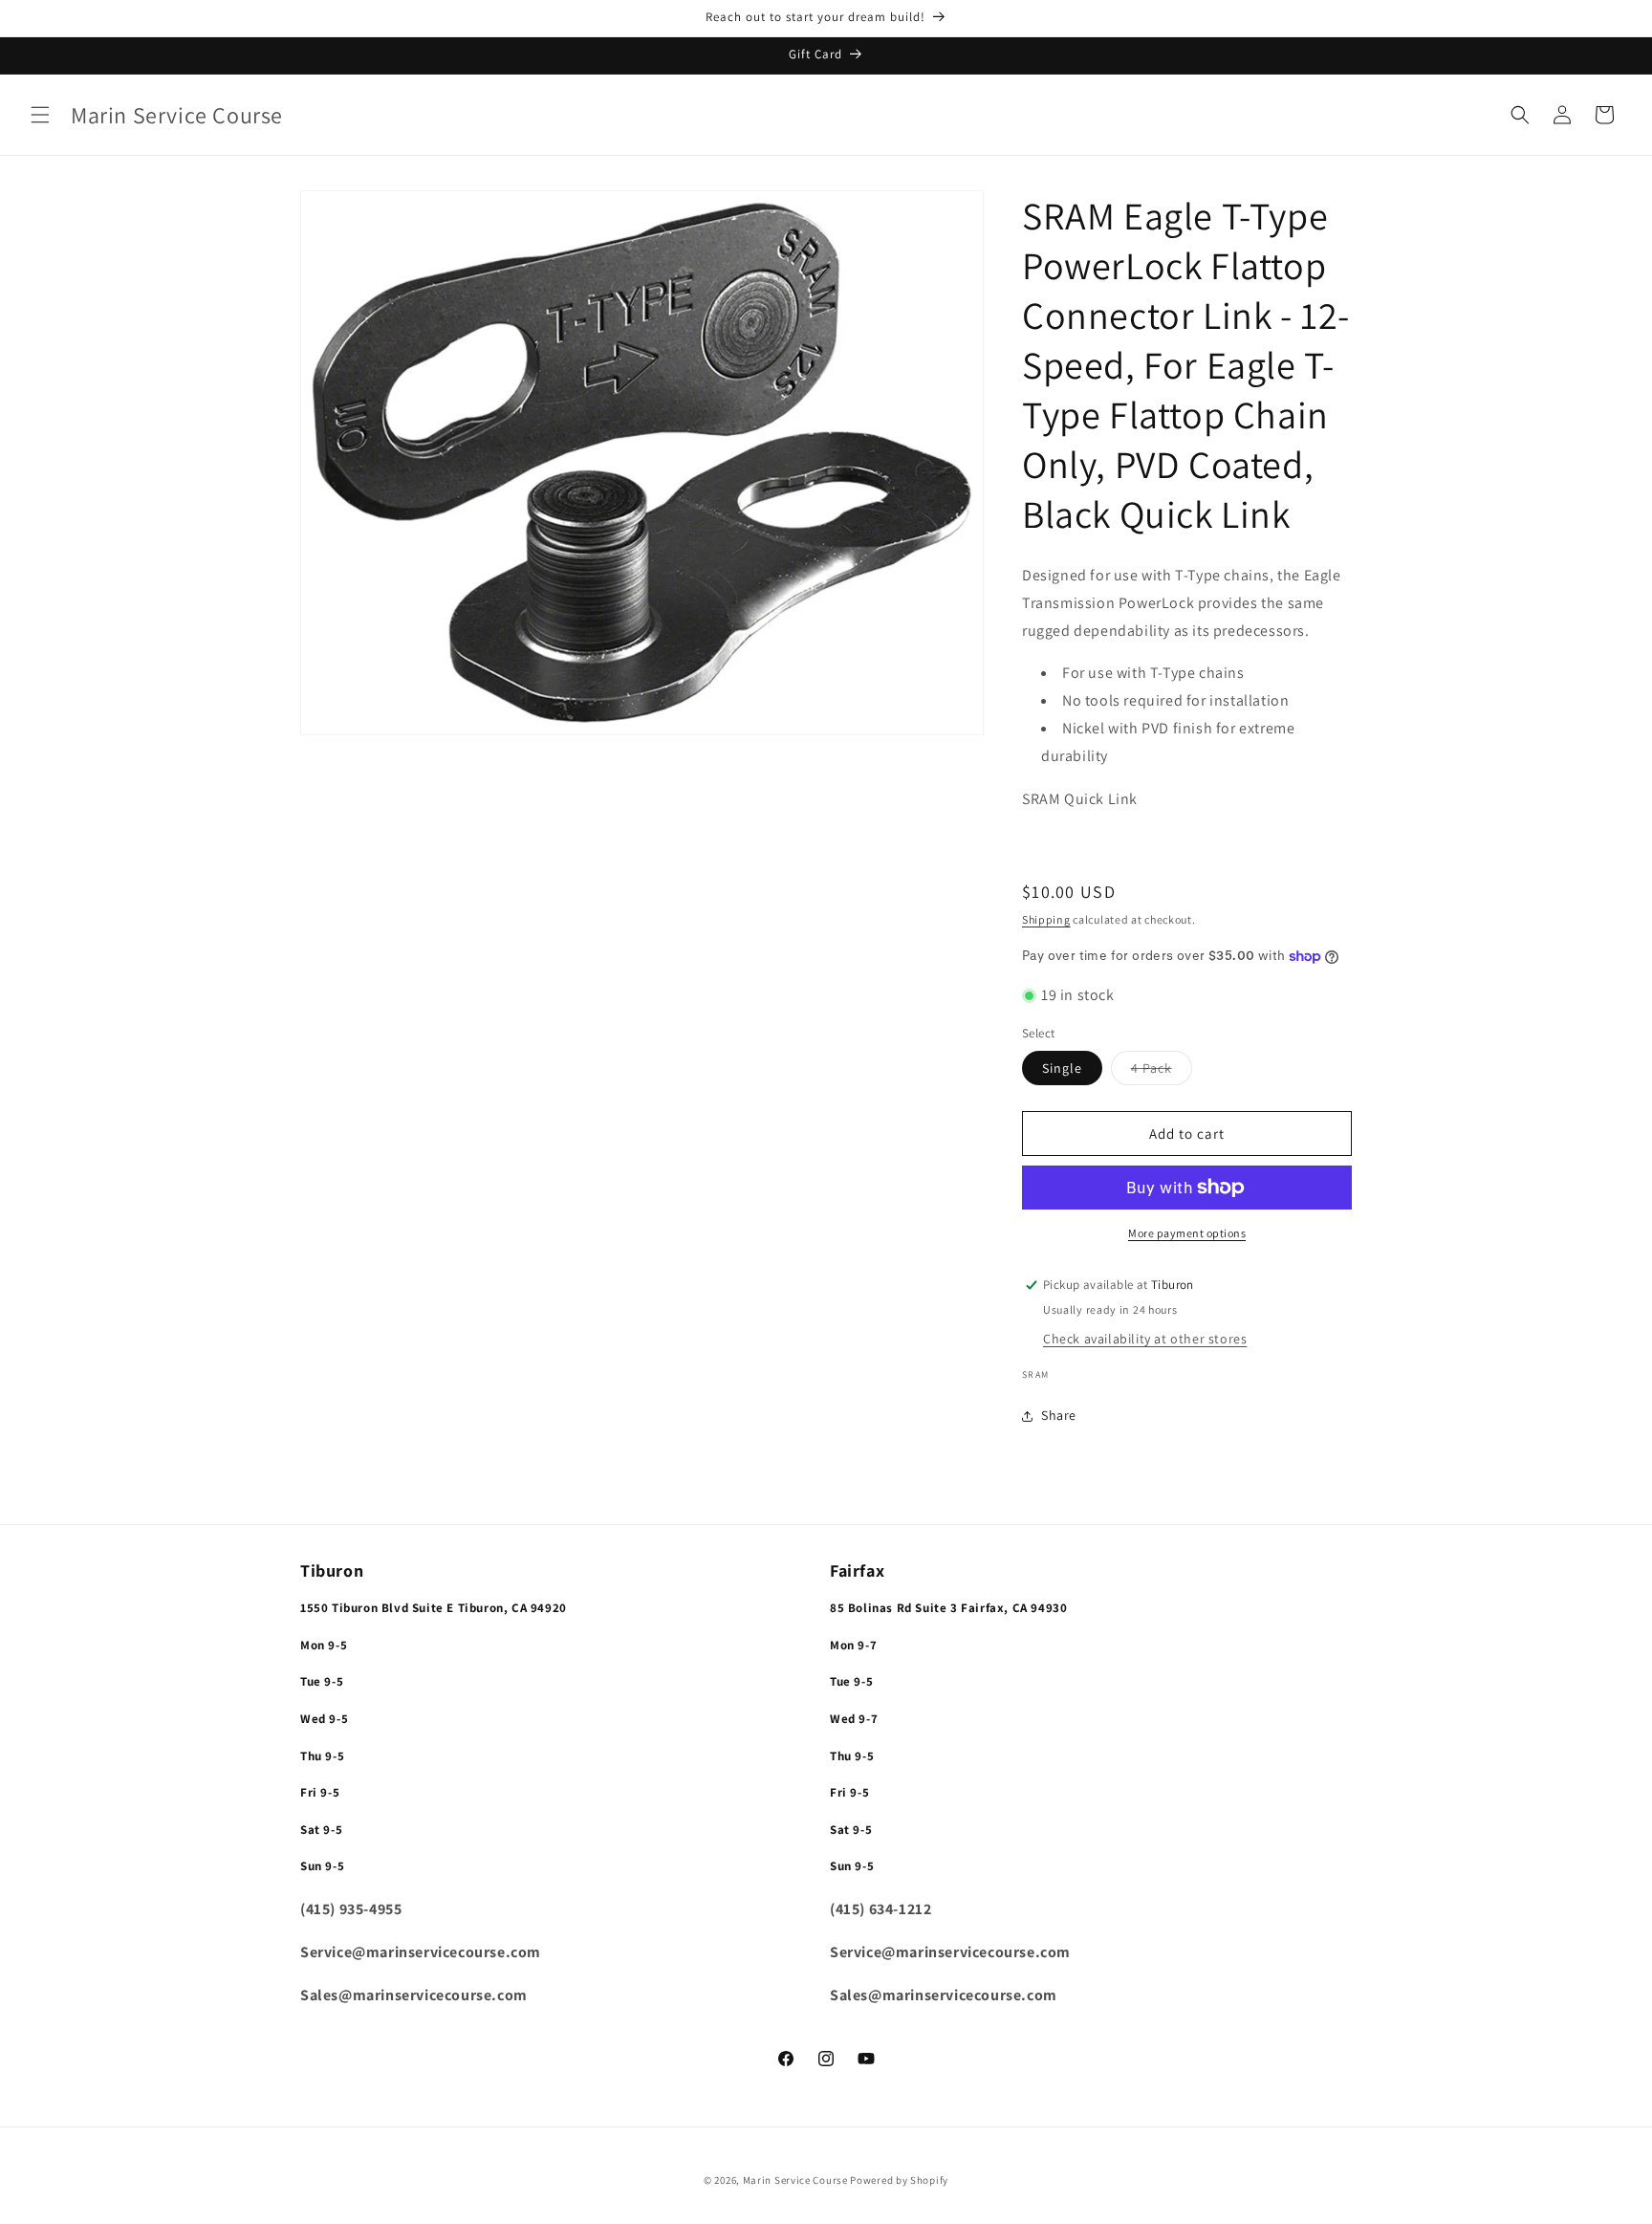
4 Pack (1162, 1072)
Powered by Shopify (899, 2180)
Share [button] (1059, 1415)
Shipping (1046, 919)
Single (1062, 1068)
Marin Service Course (797, 2180)
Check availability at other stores (1145, 1339)
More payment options (1187, 1233)
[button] (40, 115)
